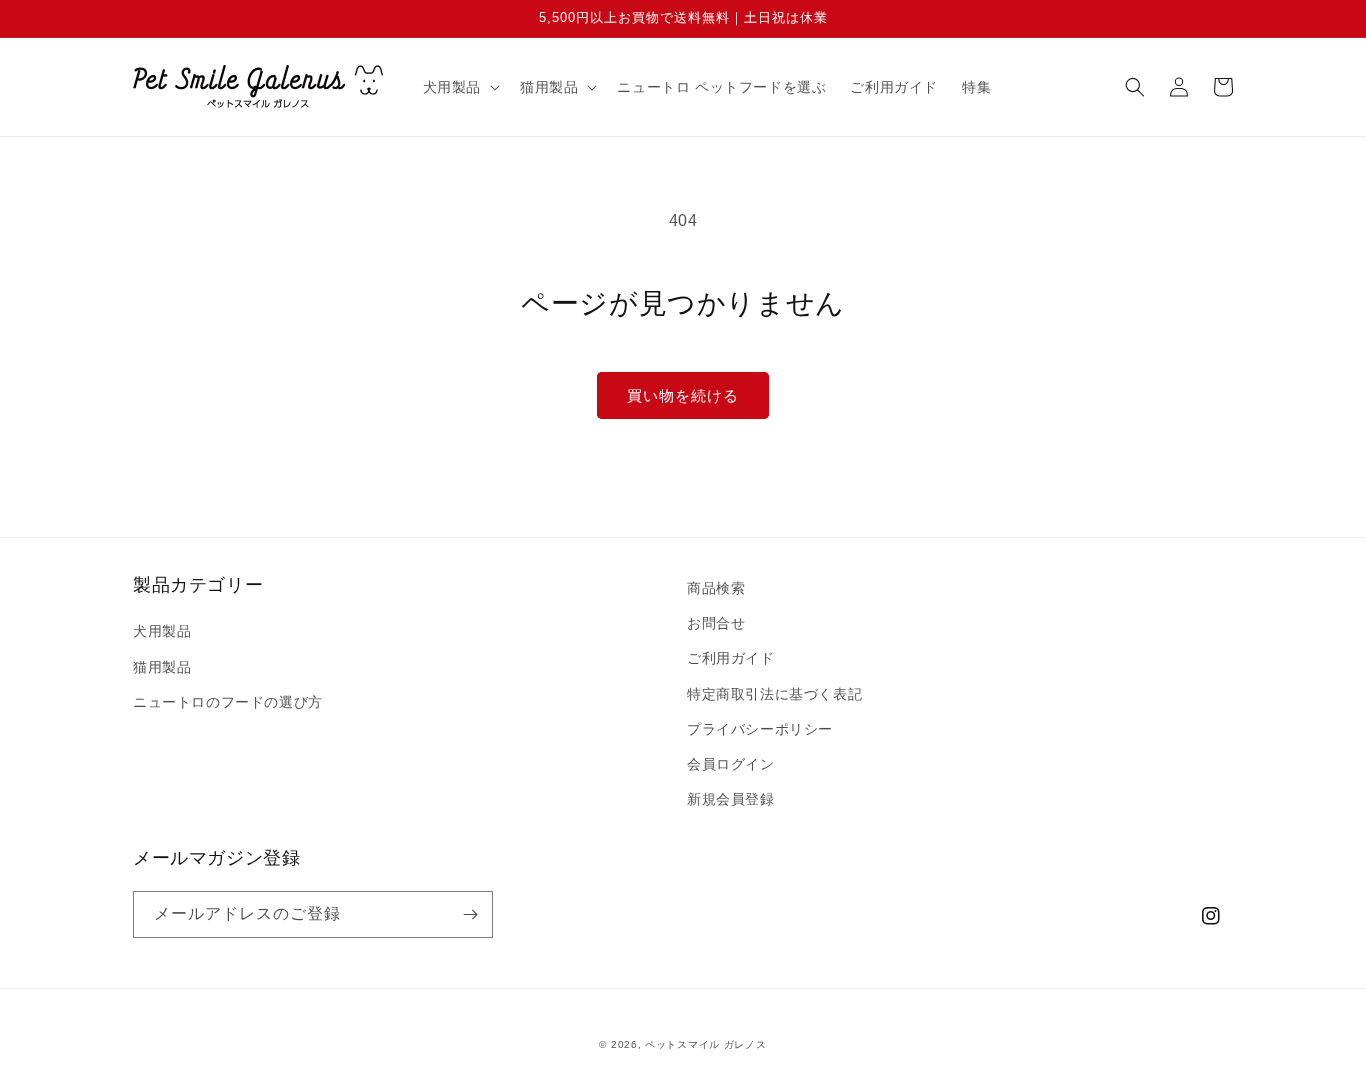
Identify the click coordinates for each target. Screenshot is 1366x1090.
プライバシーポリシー (760, 729)
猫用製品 (162, 667)
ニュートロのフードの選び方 (228, 702)
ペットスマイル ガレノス (705, 1044)
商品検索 (716, 588)
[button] (459, 87)
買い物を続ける (683, 395)
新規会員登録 (731, 799)
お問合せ (716, 623)
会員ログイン (731, 764)
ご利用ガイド (731, 658)
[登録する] (470, 914)
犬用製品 (162, 631)
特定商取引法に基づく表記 (774, 694)
